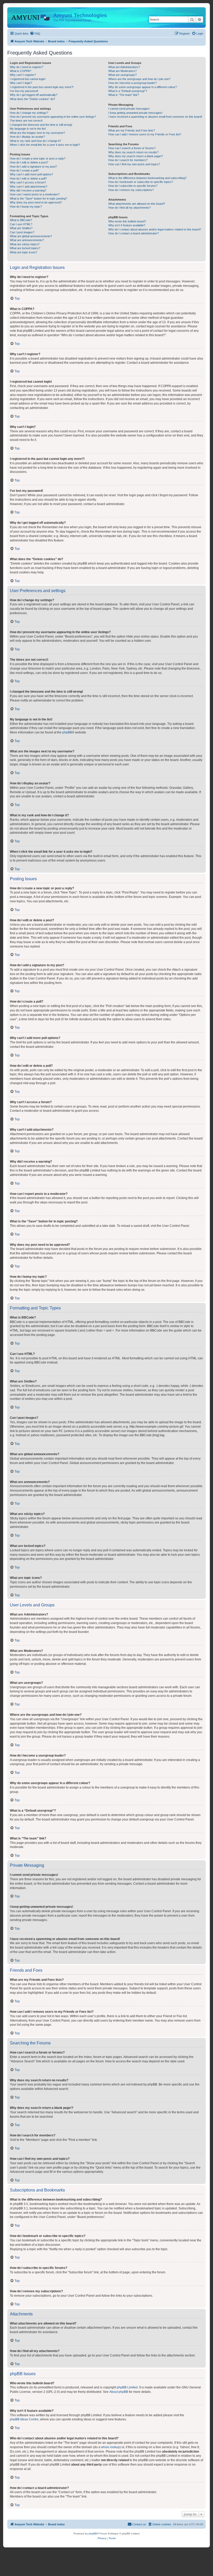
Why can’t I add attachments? (29, 187)
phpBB (67, 732)
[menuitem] (35, 34)
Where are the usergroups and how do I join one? (139, 79)
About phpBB (119, 2392)
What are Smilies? (21, 228)
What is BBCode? (21, 220)
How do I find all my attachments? (129, 208)
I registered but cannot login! (28, 79)
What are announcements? (27, 240)
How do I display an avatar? (27, 137)
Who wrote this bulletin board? (127, 221)
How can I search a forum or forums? (132, 148)
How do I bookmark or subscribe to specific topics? (141, 182)
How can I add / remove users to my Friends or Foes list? (145, 134)
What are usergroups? (122, 75)
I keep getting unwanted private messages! (135, 113)
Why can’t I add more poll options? (31, 174)
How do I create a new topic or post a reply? (38, 158)
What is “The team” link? (124, 95)
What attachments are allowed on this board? (137, 204)
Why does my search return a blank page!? (136, 156)
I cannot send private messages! (129, 109)
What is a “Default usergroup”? (128, 91)
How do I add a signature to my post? (33, 167)
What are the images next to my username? (37, 133)
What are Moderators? (122, 71)
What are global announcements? (31, 236)
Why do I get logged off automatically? (34, 95)
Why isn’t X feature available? (127, 225)
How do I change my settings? (29, 113)
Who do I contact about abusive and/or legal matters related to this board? (155, 229)
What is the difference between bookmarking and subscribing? (147, 178)
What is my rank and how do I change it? (35, 141)
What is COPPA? (21, 71)
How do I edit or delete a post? (29, 162)
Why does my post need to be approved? (36, 202)
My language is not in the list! (28, 129)
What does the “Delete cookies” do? (32, 99)
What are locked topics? (25, 248)
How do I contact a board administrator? (134, 233)
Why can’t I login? (21, 83)
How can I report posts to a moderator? (35, 194)
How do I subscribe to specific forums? (133, 186)
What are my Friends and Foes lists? (132, 130)
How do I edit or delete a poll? (28, 178)
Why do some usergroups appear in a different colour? (143, 87)
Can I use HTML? (21, 224)
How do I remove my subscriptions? (131, 190)
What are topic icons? (24, 252)
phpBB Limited (127, 2387)
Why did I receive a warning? (28, 190)
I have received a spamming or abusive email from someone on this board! (155, 117)
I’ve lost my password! (24, 91)
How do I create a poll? (24, 170)
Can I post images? (22, 232)
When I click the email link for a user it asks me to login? (45, 145)
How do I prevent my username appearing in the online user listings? (53, 117)
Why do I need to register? (26, 67)
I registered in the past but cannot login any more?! (42, 87)
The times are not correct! (26, 121)
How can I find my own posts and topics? (134, 164)
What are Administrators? (124, 67)
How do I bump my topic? (26, 207)
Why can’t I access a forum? (28, 182)
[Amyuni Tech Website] (31, 17)
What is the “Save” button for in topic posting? (38, 198)
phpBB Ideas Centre (24, 2419)
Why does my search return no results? (133, 152)
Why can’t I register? (23, 75)
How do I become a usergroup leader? (132, 83)
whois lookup (110, 2447)
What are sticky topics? (25, 244)
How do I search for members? (128, 160)
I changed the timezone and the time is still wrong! (41, 125)
